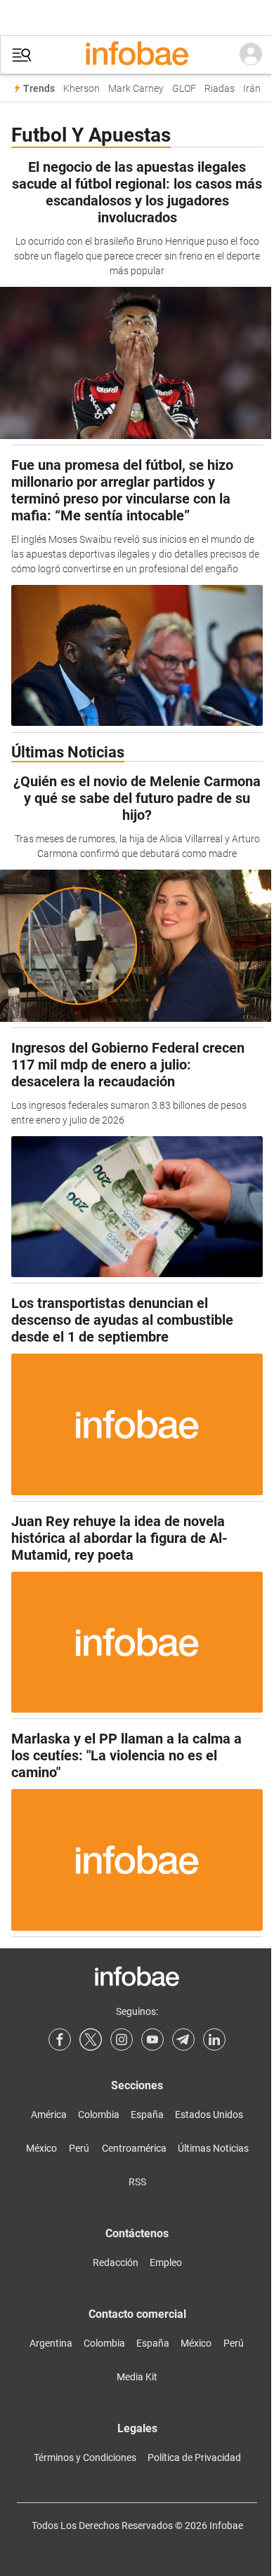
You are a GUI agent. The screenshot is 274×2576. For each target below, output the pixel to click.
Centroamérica (134, 2148)
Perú (79, 2148)
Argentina (51, 2343)
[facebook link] (60, 2039)
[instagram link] (122, 2039)
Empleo (166, 2263)
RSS (137, 2182)
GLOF (184, 89)
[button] (22, 55)
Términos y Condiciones (85, 2457)
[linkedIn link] (214, 2039)
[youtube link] (152, 2039)
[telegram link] (183, 2039)
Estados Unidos (209, 2115)
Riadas (220, 89)
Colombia (99, 2115)
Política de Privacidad (194, 2457)
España (147, 2115)
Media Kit (137, 2377)
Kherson (81, 89)
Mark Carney (136, 89)
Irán (252, 89)
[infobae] (137, 55)
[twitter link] (91, 2039)
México (41, 2148)
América (49, 2115)
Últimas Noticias (213, 2148)
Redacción (116, 2263)
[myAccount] (251, 55)
